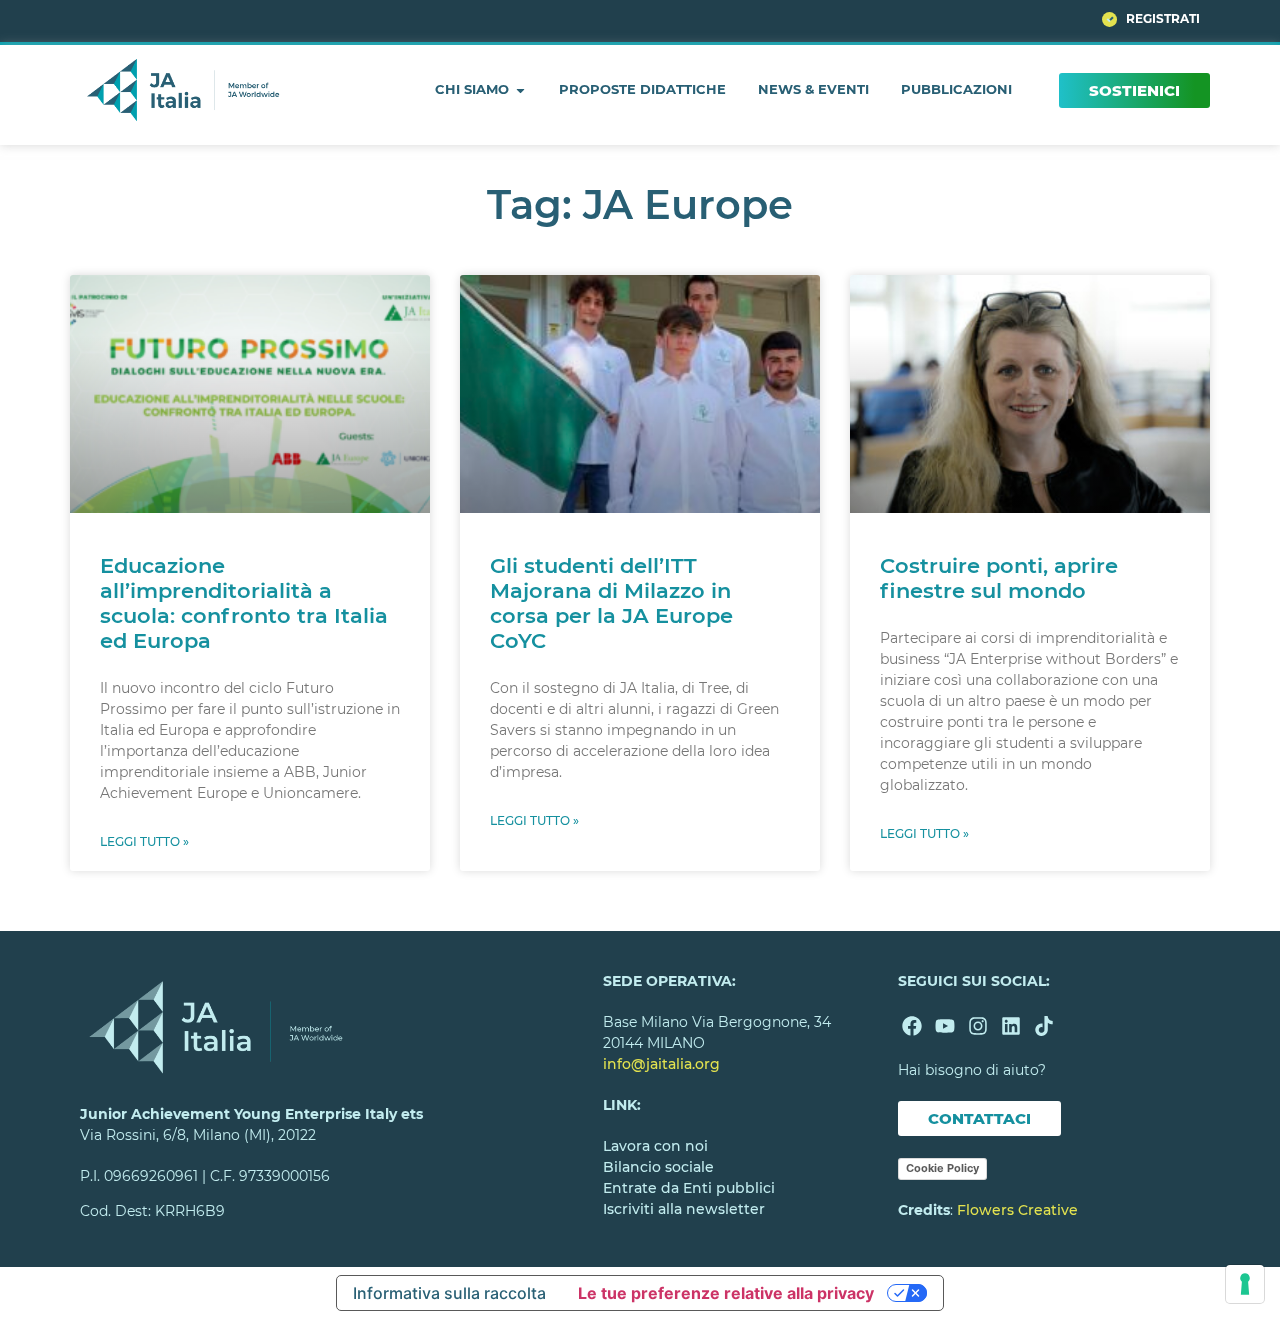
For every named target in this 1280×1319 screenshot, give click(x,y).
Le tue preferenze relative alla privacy (726, 1293)
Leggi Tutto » (144, 841)
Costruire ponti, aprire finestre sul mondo (999, 578)
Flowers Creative (1017, 1210)
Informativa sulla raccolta (449, 1293)
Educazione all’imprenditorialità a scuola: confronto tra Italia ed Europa (244, 603)
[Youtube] (945, 1026)
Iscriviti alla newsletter (684, 1209)
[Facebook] (912, 1026)
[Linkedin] (1011, 1026)
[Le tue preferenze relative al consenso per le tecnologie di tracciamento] (1245, 1284)
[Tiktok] (1044, 1026)
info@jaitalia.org (661, 1064)
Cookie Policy (942, 1168)
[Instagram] (978, 1026)
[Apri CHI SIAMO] (520, 90)
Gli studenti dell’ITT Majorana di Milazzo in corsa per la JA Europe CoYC (611, 603)
